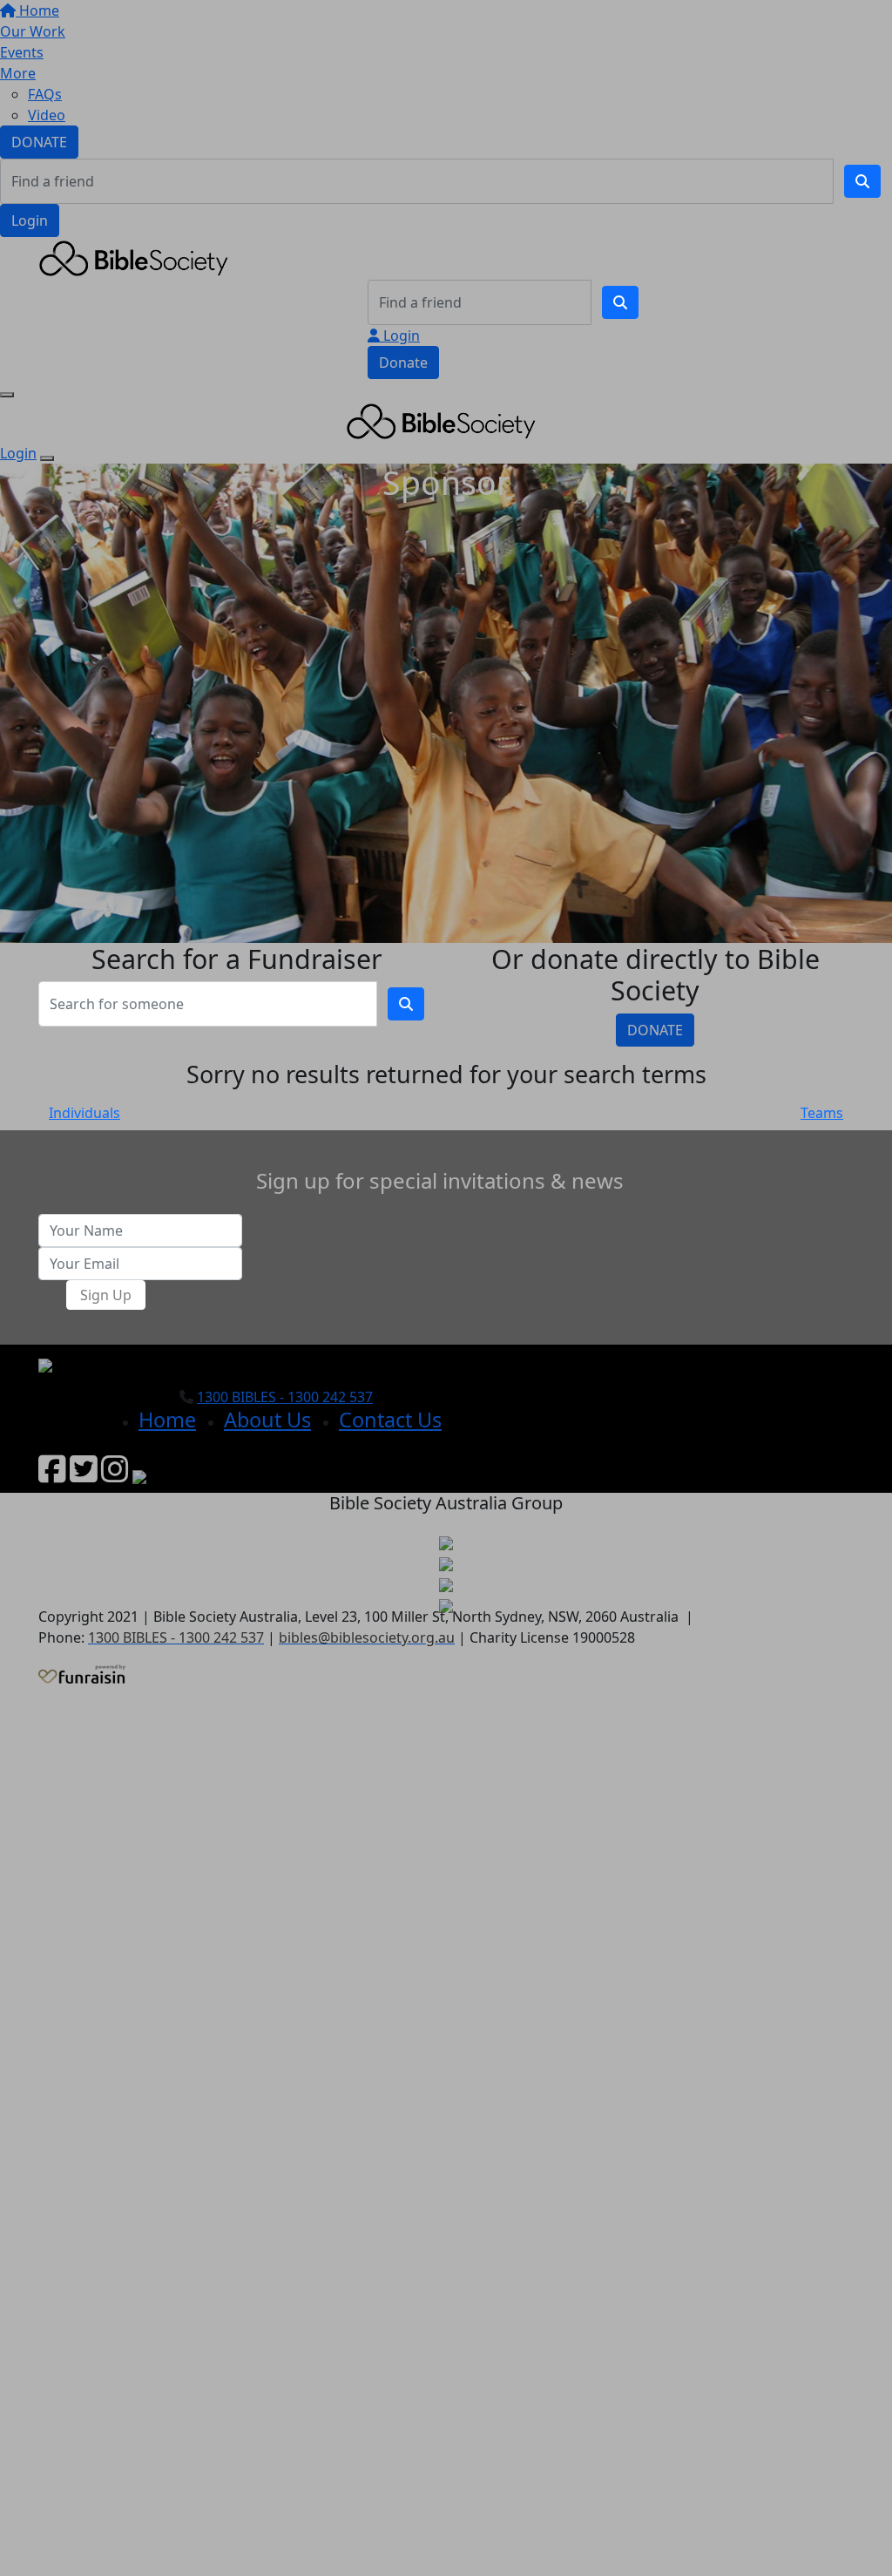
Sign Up (106, 1295)
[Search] (862, 181)
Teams (822, 1113)
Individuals (84, 1113)
